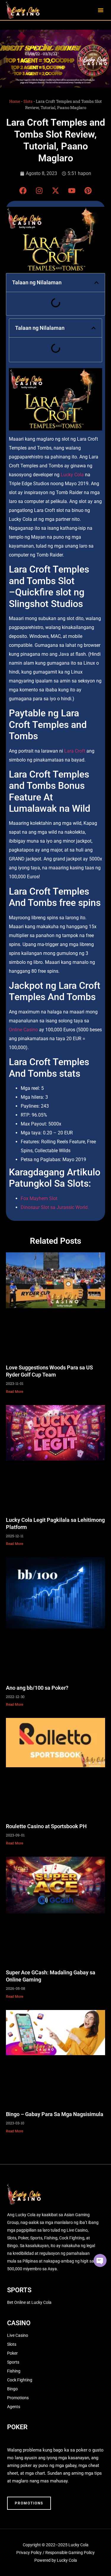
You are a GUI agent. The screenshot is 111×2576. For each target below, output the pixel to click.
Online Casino (23, 1030)
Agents (14, 2407)
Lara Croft (75, 751)
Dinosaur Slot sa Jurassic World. (55, 1207)
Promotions (18, 2398)
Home (15, 101)
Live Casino (18, 2335)
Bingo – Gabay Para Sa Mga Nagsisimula (55, 2114)
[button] (101, 10)
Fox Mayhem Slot (39, 1198)
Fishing (14, 2371)
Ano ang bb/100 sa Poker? (37, 1688)
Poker (12, 2353)
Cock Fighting (20, 2380)
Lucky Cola (72, 475)
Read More (15, 1392)
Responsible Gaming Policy (70, 2553)
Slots (28, 101)
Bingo (12, 2389)
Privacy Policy (29, 2553)
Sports (13, 2362)
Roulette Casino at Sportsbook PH (46, 1826)
